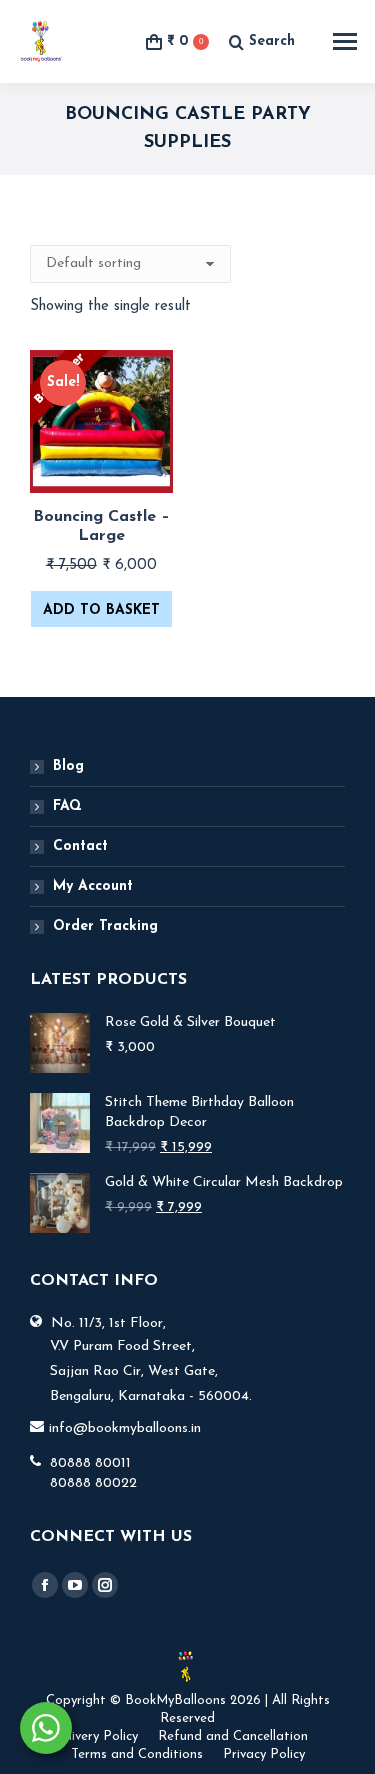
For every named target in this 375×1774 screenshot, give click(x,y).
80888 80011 (90, 1463)
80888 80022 (93, 1483)
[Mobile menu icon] (345, 41)
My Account (93, 886)
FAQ (67, 806)
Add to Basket (101, 610)
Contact (80, 846)
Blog (68, 766)
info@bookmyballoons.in (125, 1428)
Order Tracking (105, 926)
